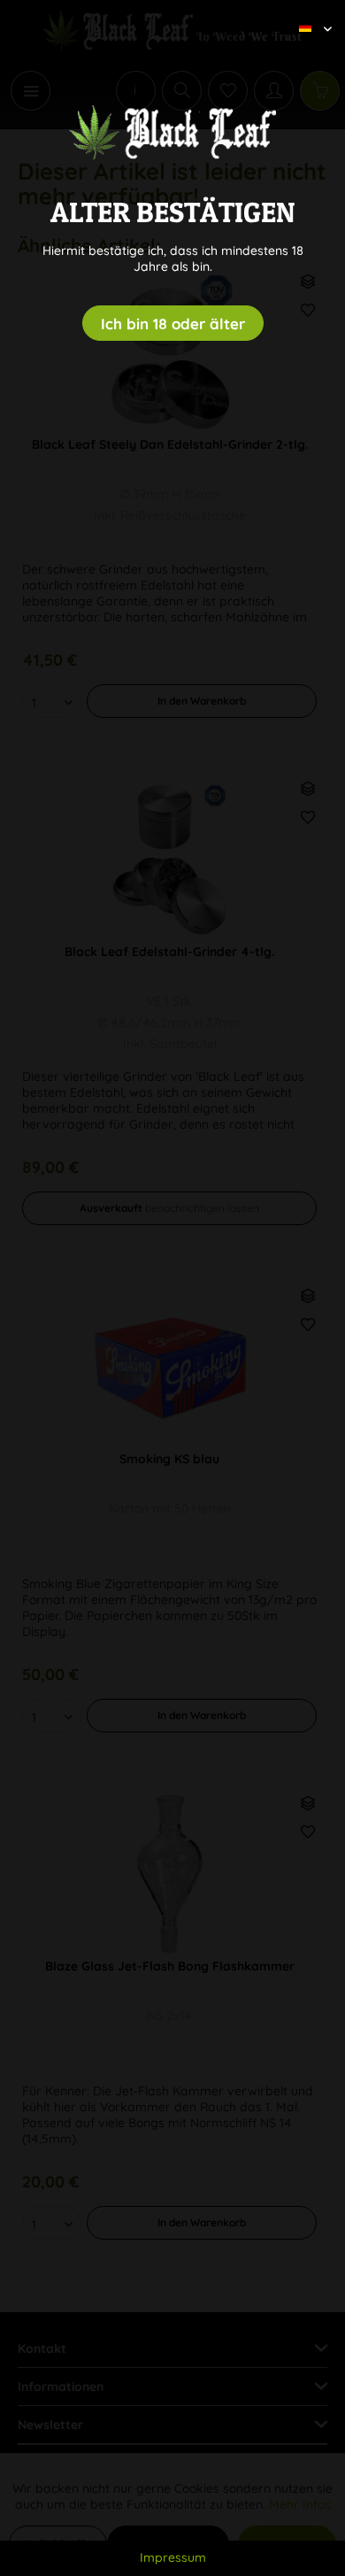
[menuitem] (309, 13)
